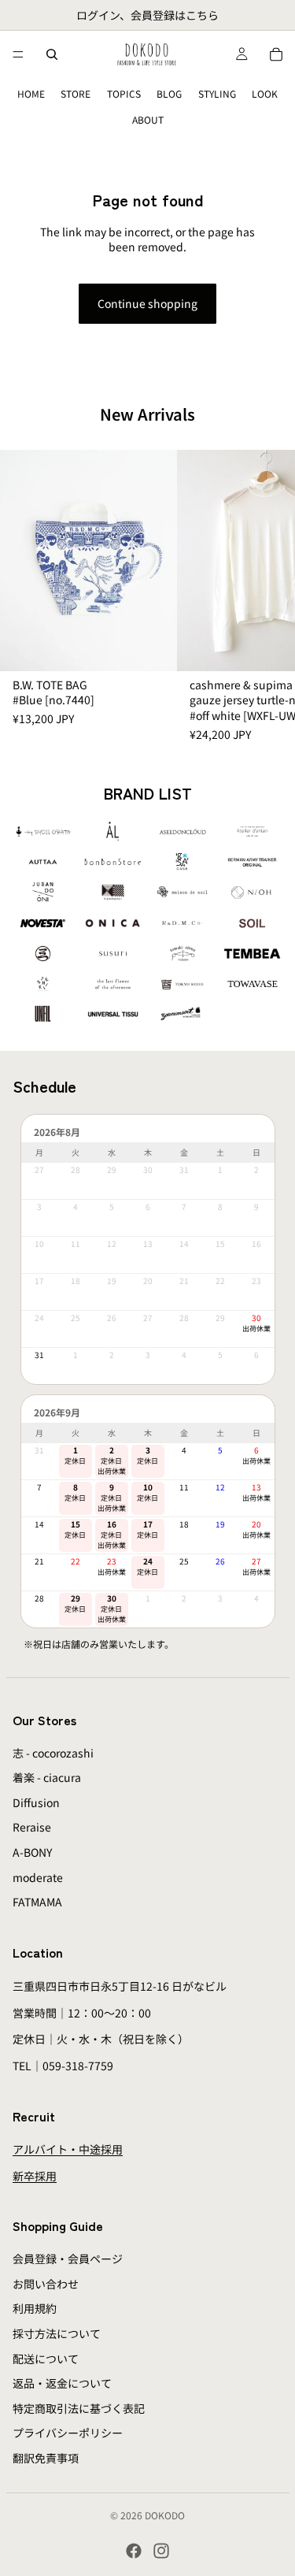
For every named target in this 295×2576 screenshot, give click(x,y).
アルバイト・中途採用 (68, 2150)
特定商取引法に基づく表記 (79, 2408)
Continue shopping (147, 303)
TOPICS (124, 93)
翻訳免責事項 (46, 2458)
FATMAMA (37, 1902)
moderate (38, 1877)
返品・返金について (62, 2383)
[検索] (52, 54)
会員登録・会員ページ (68, 2259)
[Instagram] (161, 2551)
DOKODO (165, 2515)
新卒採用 (35, 2176)
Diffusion (36, 1802)
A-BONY (32, 1852)
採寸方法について (57, 2333)
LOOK (265, 93)
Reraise (32, 1827)
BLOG (169, 93)
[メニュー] (18, 54)
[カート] (276, 54)
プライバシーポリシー (68, 2433)
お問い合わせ (46, 2284)
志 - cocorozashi (53, 1753)
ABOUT (148, 119)
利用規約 (35, 2308)
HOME (31, 93)
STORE (76, 93)
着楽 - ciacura (47, 1777)
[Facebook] (134, 2551)
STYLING (217, 93)
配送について (46, 2359)
